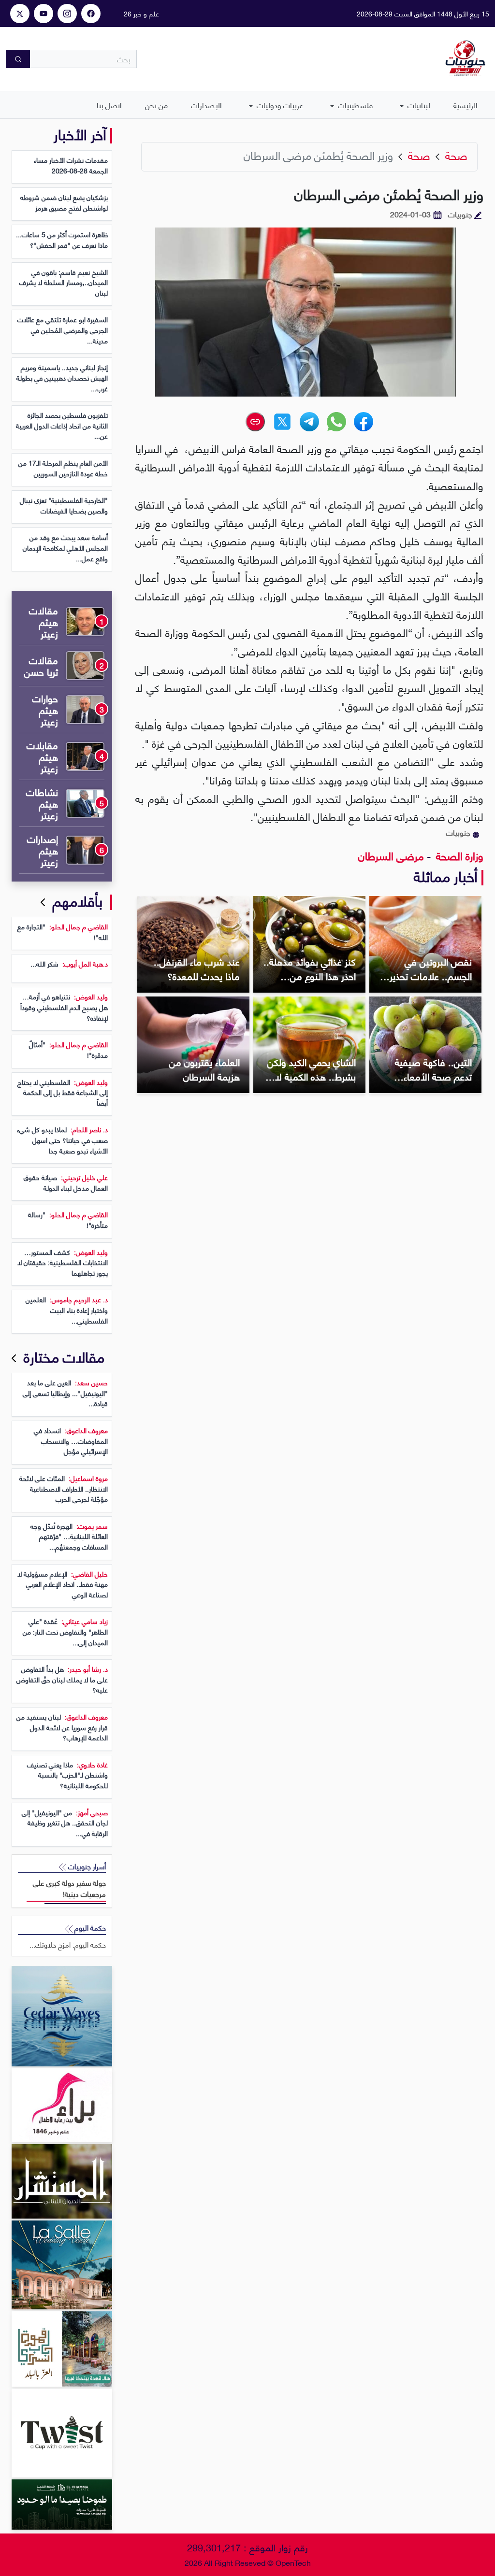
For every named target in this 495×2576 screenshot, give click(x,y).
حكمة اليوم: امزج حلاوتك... (68, 1944)
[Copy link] (255, 422)
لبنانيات (418, 105)
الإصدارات (206, 105)
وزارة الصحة (458, 855)
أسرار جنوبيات (86, 1866)
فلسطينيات (354, 105)
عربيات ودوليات (279, 105)
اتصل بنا (109, 105)
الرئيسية (466, 105)
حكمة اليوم (89, 1928)
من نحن (156, 105)
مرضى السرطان (391, 855)
